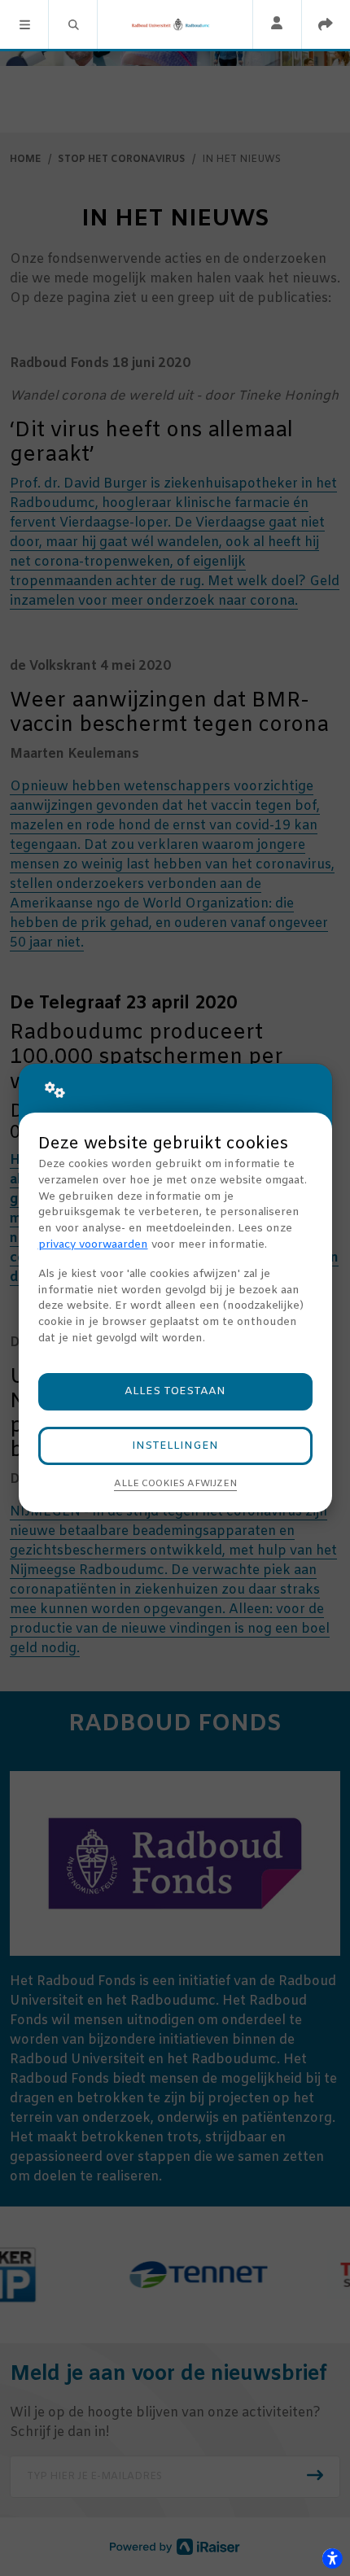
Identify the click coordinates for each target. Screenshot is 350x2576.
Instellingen (175, 1446)
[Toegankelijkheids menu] (332, 2558)
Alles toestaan (175, 1391)
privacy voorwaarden (93, 1245)
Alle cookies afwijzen (175, 1484)
